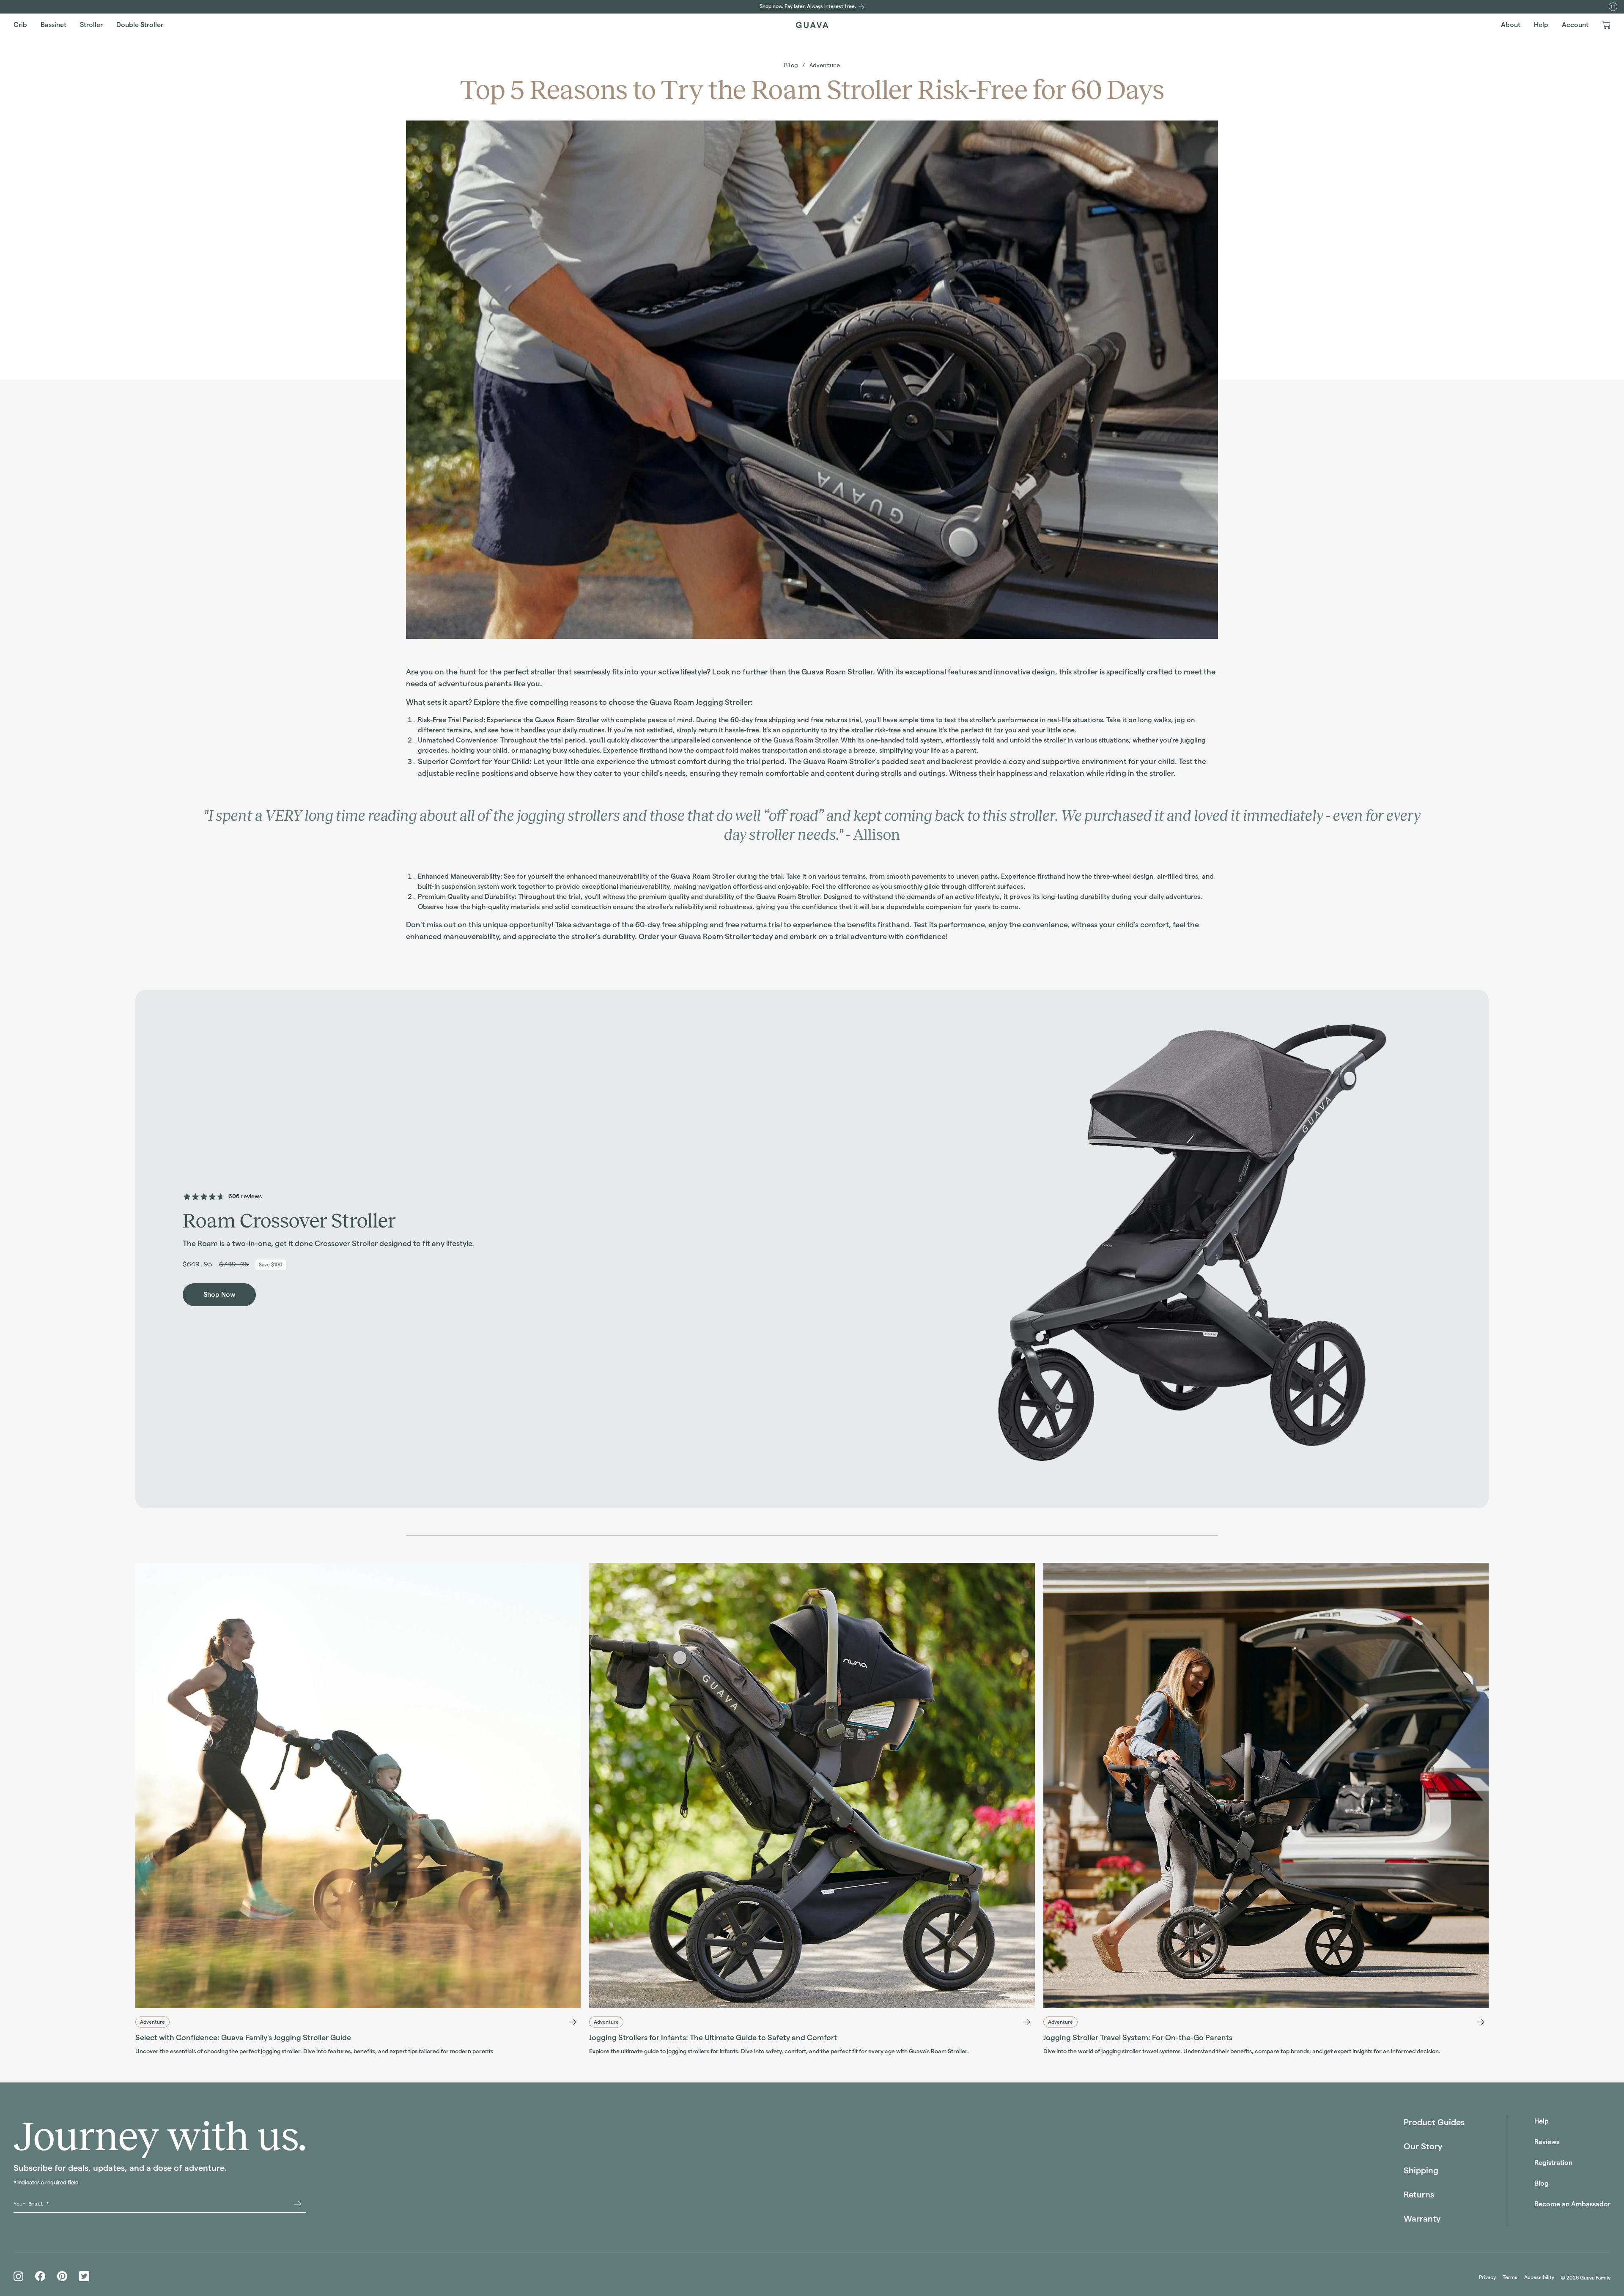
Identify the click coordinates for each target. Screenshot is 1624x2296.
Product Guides (1434, 2122)
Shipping (1421, 2170)
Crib (20, 25)
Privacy (1487, 2277)
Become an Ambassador (1572, 2204)
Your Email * (31, 2204)
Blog (791, 65)
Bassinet (53, 25)
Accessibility (1539, 2277)
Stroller (91, 25)
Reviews (1547, 2142)
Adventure (825, 65)
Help (1541, 25)
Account (1575, 25)
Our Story (1423, 2146)
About (1511, 25)
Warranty (1422, 2219)
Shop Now (219, 1295)
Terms (1510, 2277)
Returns (1419, 2195)
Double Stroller (140, 25)
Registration (1553, 2163)
